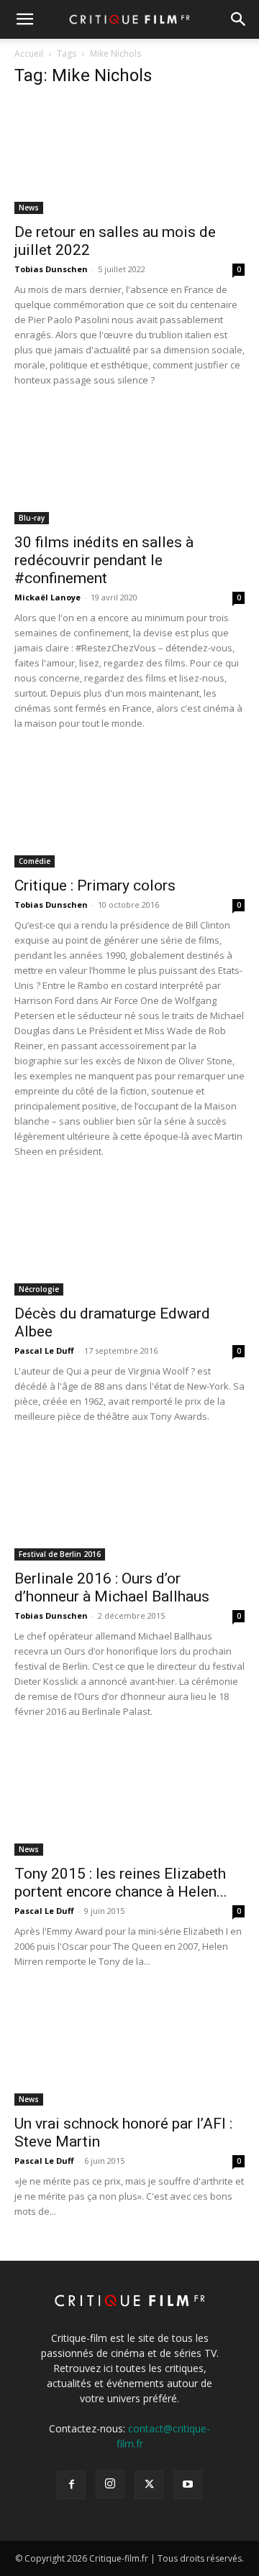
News (29, 208)
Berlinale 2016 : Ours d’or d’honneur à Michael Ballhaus (112, 1587)
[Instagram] (110, 2484)
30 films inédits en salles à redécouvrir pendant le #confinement (104, 560)
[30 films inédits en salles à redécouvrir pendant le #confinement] (129, 468)
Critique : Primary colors (95, 885)
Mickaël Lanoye (47, 597)
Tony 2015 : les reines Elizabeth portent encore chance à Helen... (121, 1883)
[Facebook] (71, 2485)
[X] (149, 2485)
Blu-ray (32, 518)
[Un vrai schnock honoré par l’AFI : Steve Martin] (129, 2049)
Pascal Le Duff (44, 1350)
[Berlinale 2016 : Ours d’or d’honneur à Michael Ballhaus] (129, 1504)
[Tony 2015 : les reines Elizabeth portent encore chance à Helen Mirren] (129, 1799)
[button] (24, 19)
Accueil (29, 54)
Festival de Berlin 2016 (60, 1554)
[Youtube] (188, 2485)
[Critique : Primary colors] (129, 811)
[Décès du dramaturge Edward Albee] (129, 1239)
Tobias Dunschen (51, 269)
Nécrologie (39, 1289)
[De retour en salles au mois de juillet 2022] (129, 157)
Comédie (35, 861)
